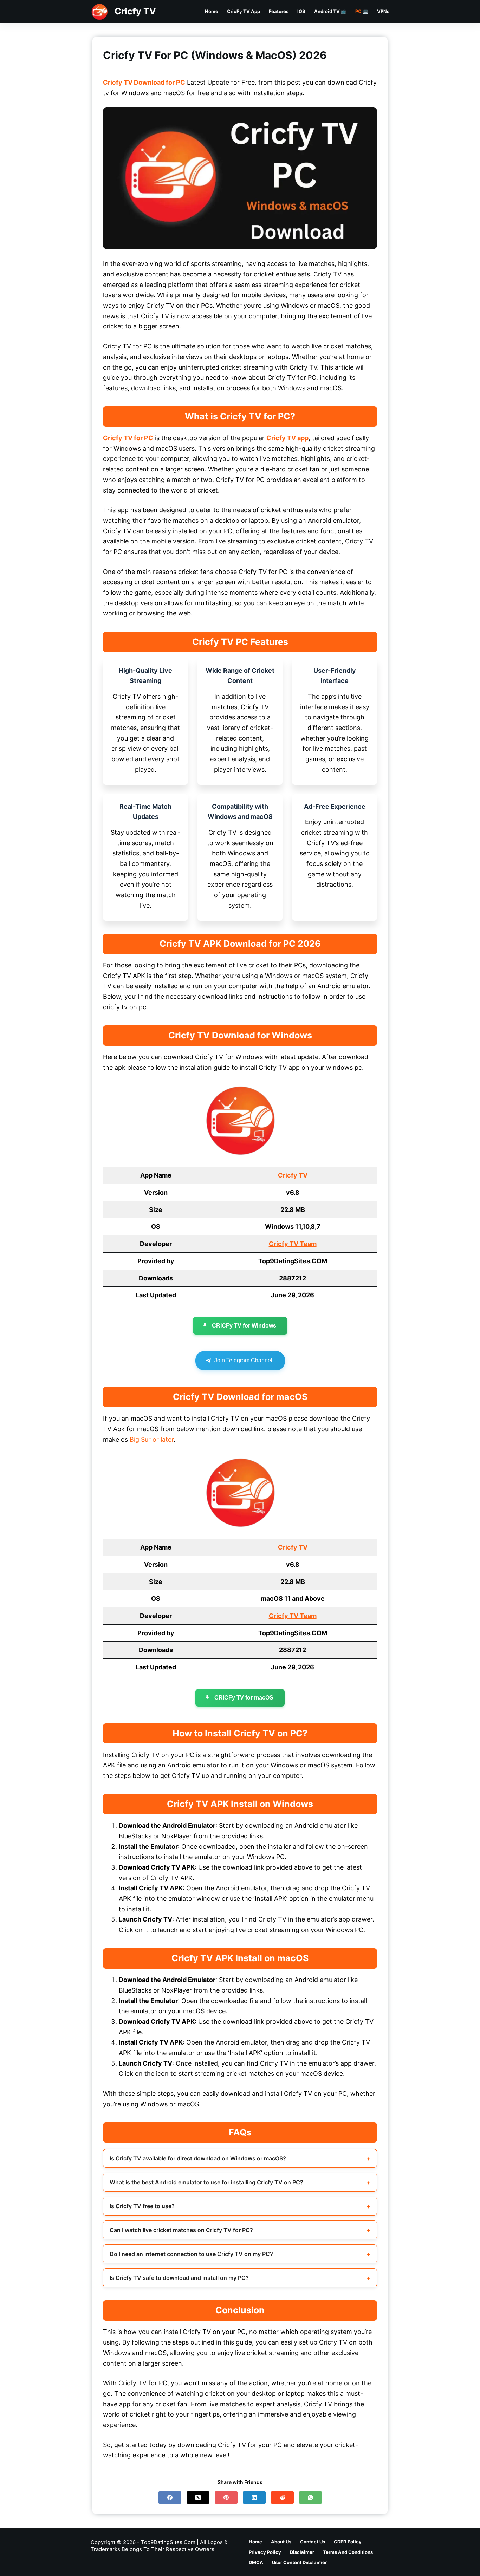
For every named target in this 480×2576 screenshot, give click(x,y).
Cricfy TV (135, 11)
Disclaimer (302, 2552)
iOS (301, 11)
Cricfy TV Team (293, 1244)
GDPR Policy (348, 2542)
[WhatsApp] (310, 2497)
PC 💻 (362, 11)
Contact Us (313, 2542)
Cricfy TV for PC (128, 438)
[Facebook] (170, 2497)
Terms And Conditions (348, 2552)
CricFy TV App (244, 11)
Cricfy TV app (287, 438)
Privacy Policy (265, 2552)
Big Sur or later (152, 1439)
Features (279, 11)
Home (212, 11)
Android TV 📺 (330, 11)
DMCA (256, 2562)
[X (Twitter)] (198, 2497)
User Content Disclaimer (299, 2562)
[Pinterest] (226, 2497)
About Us (281, 2542)
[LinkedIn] (254, 2497)
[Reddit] (282, 2497)
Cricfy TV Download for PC (144, 82)
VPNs (383, 11)
